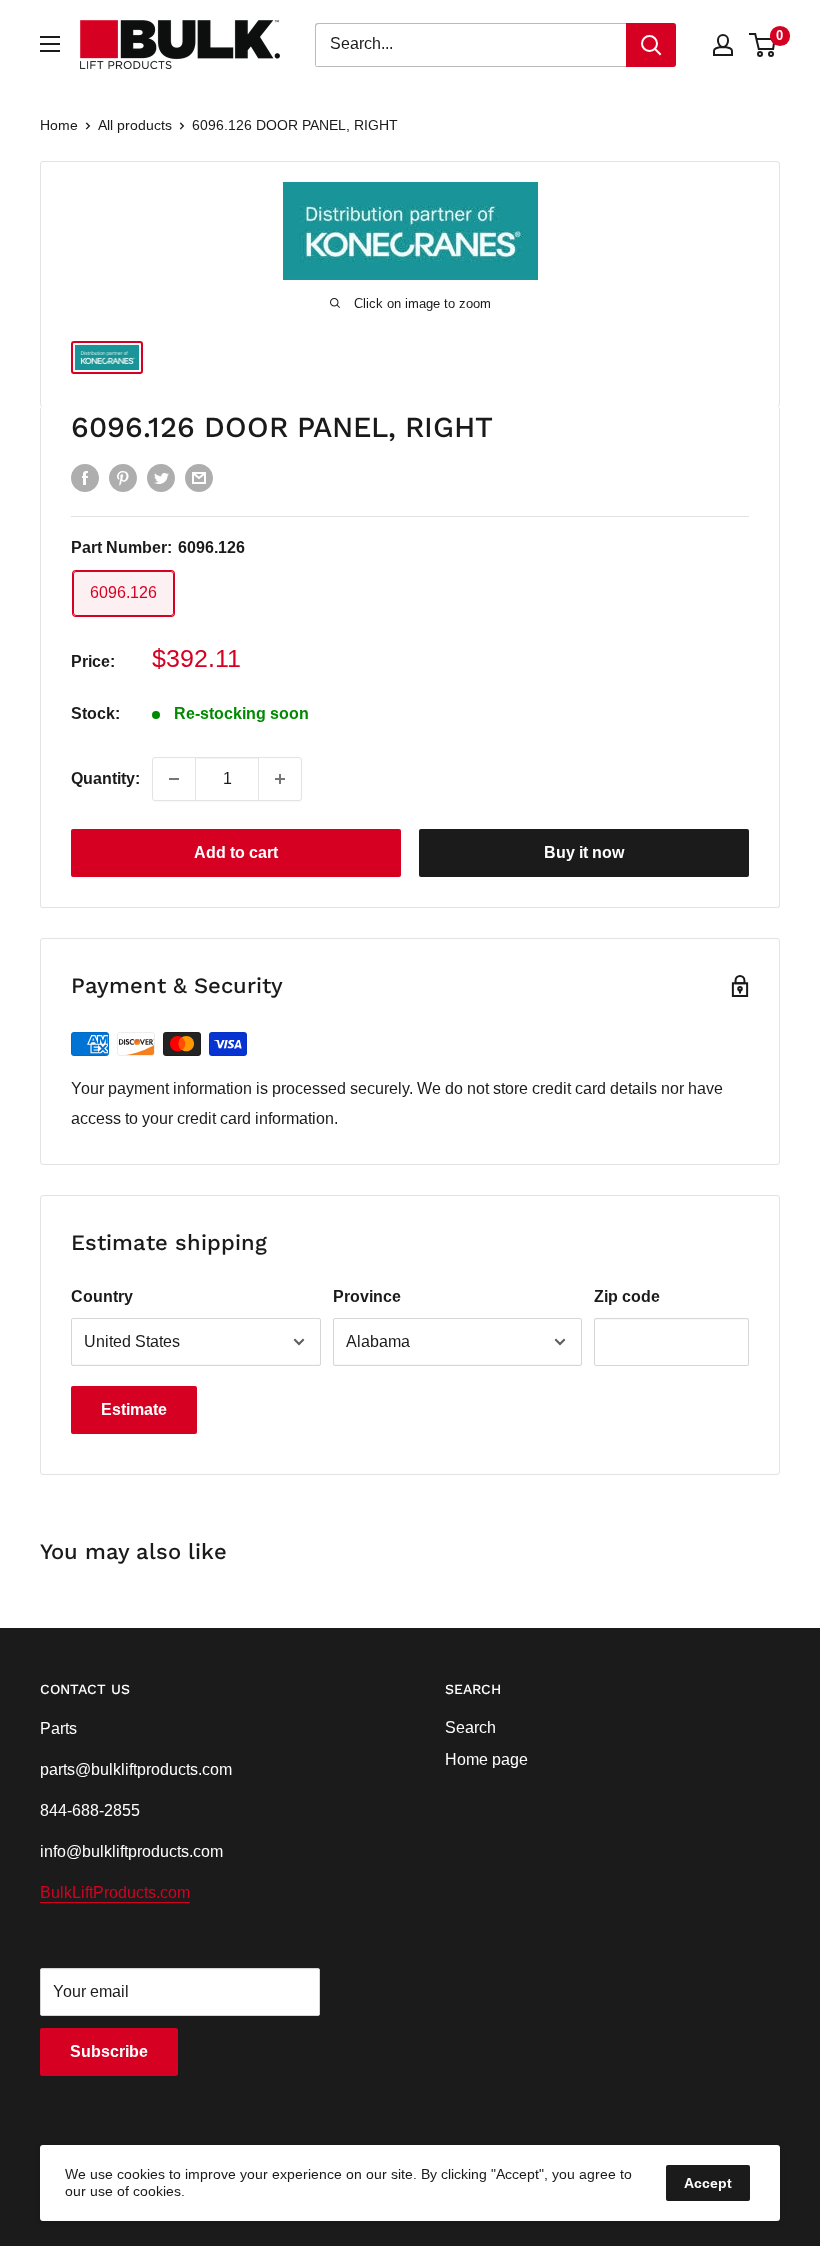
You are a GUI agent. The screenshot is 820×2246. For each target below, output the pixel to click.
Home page (486, 1759)
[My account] (723, 45)
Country (102, 1296)
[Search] (651, 45)
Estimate (134, 1409)
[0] (763, 45)
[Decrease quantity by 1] (174, 779)
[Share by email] (199, 478)
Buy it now (584, 852)
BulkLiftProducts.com (115, 1892)
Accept (708, 2183)
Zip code (627, 1296)
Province (367, 1296)
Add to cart (236, 852)
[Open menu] (50, 44)
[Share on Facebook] (85, 478)
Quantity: (105, 778)
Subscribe (109, 2051)
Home (59, 125)
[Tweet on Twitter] (161, 478)
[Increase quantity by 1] (280, 779)
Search (470, 1727)
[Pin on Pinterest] (123, 478)
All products (135, 125)
